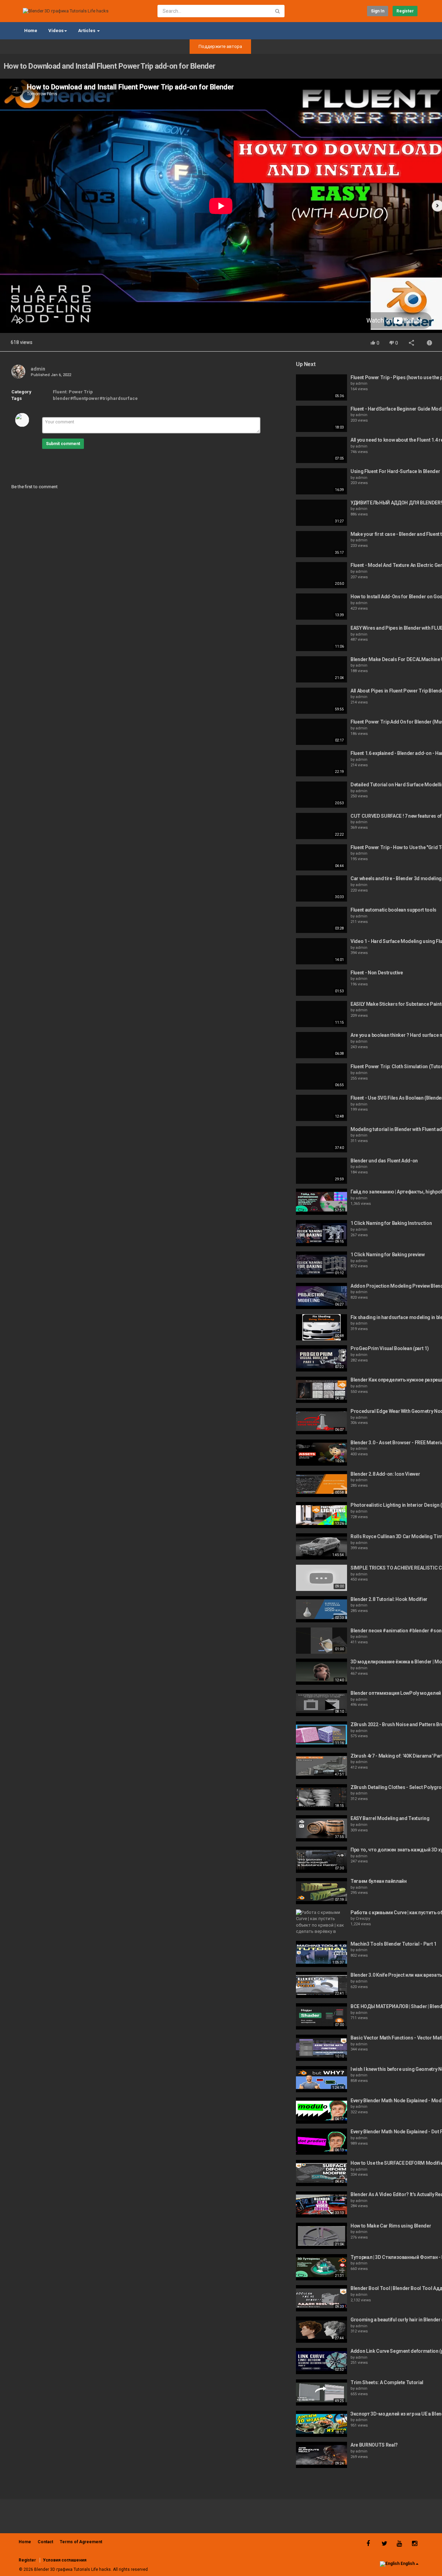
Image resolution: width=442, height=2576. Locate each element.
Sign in (378, 11)
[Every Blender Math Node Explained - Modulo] (321, 2111)
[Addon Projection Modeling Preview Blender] (321, 1296)
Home (31, 31)
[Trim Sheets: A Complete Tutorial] (321, 2392)
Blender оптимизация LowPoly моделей (396, 1693)
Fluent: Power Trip (73, 392)
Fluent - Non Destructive (377, 973)
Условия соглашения (65, 2560)
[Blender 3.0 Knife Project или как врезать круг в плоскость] (321, 1985)
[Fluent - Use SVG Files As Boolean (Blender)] (321, 1108)
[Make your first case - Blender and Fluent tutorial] (321, 544)
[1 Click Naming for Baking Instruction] (321, 1233)
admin (38, 369)
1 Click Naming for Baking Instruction (391, 1223)
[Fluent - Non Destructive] (321, 983)
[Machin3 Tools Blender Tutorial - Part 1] (321, 1954)
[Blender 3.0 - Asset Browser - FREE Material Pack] (321, 1453)
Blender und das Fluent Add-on (384, 1161)
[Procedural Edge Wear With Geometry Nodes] (321, 1421)
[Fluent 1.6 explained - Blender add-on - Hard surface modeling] (321, 763)
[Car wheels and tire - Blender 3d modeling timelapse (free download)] (321, 888)
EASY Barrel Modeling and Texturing (390, 1818)
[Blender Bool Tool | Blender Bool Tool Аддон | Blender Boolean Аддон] (321, 2298)
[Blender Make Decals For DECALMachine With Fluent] (321, 669)
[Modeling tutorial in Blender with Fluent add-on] (321, 1139)
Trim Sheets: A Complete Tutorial (387, 2382)
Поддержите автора (220, 46)
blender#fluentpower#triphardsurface (95, 398)
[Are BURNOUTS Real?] (321, 2455)
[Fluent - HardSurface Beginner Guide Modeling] (321, 419)
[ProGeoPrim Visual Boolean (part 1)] (321, 1358)
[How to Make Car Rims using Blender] (321, 2236)
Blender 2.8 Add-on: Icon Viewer (385, 1474)
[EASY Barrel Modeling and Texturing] (321, 1828)
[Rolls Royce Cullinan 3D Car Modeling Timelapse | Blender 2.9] (321, 1546)
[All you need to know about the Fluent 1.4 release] (321, 450)
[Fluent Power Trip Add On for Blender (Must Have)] (321, 732)
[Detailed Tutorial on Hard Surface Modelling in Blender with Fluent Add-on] (321, 795)
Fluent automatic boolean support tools (393, 910)
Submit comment (63, 444)
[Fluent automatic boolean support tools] (321, 920)
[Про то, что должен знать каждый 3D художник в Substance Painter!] (321, 1860)
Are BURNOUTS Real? (374, 2445)
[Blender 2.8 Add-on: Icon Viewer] (321, 1484)
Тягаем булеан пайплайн (378, 1881)
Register (405, 11)
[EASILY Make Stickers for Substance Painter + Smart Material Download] (321, 1014)
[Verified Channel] (48, 369)
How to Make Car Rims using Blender (391, 2226)
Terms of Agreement (81, 2542)
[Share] (412, 343)
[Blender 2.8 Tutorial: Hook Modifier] (321, 1609)
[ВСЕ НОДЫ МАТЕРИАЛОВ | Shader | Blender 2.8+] (321, 2016)
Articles (87, 31)
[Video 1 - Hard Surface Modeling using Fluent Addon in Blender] (321, 951)
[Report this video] (430, 343)
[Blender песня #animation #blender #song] (321, 1641)
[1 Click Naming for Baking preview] (321, 1265)
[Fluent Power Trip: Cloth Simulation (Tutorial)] (321, 1076)
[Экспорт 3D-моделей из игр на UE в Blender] (321, 2424)
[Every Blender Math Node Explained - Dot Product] (321, 2142)
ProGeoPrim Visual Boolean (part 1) (390, 1348)
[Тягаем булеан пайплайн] (321, 1891)
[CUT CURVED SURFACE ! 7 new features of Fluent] (321, 826)
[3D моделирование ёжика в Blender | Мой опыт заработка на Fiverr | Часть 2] (321, 1672)
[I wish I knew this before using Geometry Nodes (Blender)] (321, 2079)
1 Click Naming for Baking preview (387, 1255)
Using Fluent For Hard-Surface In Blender (395, 471)
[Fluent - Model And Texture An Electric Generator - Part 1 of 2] (321, 575)
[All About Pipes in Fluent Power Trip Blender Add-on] (321, 701)
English (408, 2564)
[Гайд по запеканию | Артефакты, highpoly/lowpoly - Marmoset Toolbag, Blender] (321, 1202)
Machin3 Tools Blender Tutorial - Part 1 (393, 1944)
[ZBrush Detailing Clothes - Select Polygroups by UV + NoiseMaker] (321, 1797)
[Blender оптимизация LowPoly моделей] (321, 1703)
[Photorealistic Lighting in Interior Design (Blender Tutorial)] (321, 1515)
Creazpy (363, 1919)
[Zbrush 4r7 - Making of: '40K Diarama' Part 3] (321, 1766)
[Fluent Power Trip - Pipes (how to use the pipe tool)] (321, 387)
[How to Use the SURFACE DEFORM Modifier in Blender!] (321, 2173)
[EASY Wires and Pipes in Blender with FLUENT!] (321, 638)
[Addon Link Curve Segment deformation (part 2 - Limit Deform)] (321, 2361)
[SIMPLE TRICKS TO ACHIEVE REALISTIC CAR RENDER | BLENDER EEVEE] (321, 1578)
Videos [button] (56, 31)
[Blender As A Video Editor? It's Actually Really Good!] (321, 2204)
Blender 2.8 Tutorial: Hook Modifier (389, 1599)
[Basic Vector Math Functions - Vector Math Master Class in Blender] (321, 2048)
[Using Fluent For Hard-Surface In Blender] (321, 481)
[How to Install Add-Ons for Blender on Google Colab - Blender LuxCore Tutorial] (321, 607)
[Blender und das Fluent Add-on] (321, 1171)
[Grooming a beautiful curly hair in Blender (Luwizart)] (321, 2330)
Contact (45, 2542)
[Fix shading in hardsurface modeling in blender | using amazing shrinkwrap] (321, 1327)
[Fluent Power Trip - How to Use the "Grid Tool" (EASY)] (321, 857)
